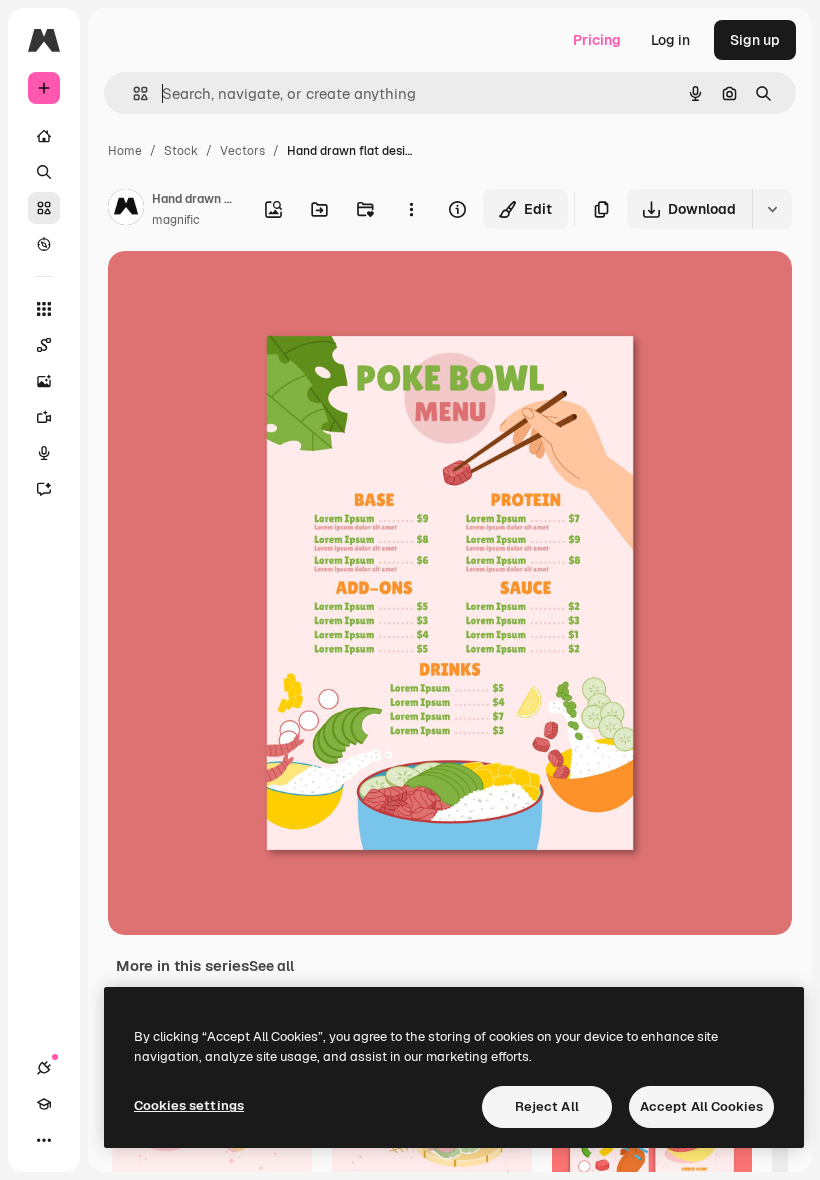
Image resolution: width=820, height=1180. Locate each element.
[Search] (44, 172)
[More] (44, 1140)
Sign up (755, 40)
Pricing (597, 40)
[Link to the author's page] (126, 210)
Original (236, 289)
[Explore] (44, 244)
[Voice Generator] (44, 453)
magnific (176, 220)
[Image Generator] (44, 381)
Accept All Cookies (701, 1106)
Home (125, 151)
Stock (181, 151)
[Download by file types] (772, 209)
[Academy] (44, 1104)
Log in (670, 40)
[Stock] (44, 208)
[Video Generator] (44, 417)
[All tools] (44, 309)
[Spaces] (44, 345)
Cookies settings (189, 1105)
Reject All (547, 1106)
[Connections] (44, 1068)
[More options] (411, 209)
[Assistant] (44, 489)
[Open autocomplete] (132, 93)
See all (271, 966)
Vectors (242, 151)
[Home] (44, 136)
